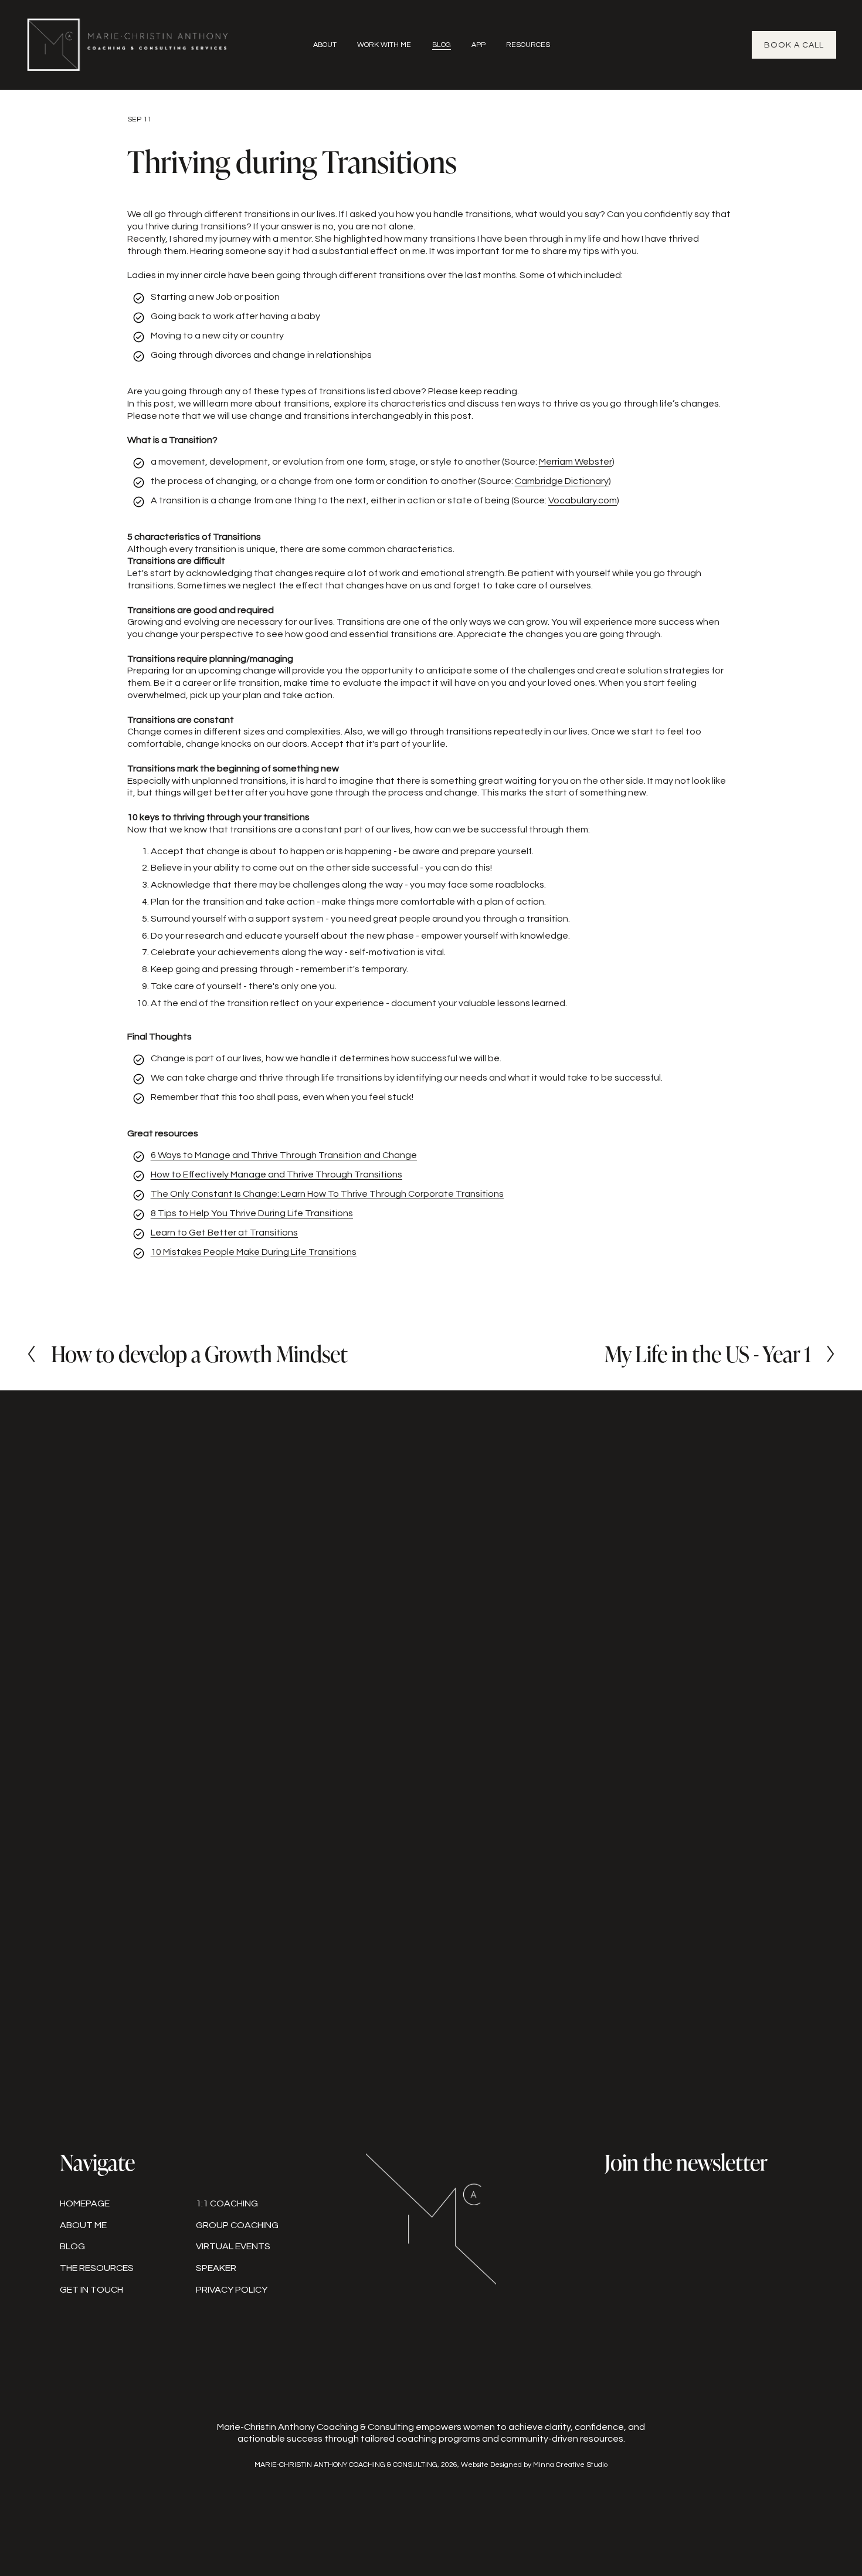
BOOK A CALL (794, 45)
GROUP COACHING (237, 2225)
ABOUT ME (83, 2225)
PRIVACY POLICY (232, 2290)
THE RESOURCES (97, 2268)
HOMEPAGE (85, 2203)
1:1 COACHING (227, 2203)
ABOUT (325, 45)
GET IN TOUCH (91, 2290)
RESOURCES (528, 45)
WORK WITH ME (384, 45)
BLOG (442, 45)
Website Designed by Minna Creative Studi (532, 2465)
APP (478, 45)
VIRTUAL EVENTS (233, 2246)
